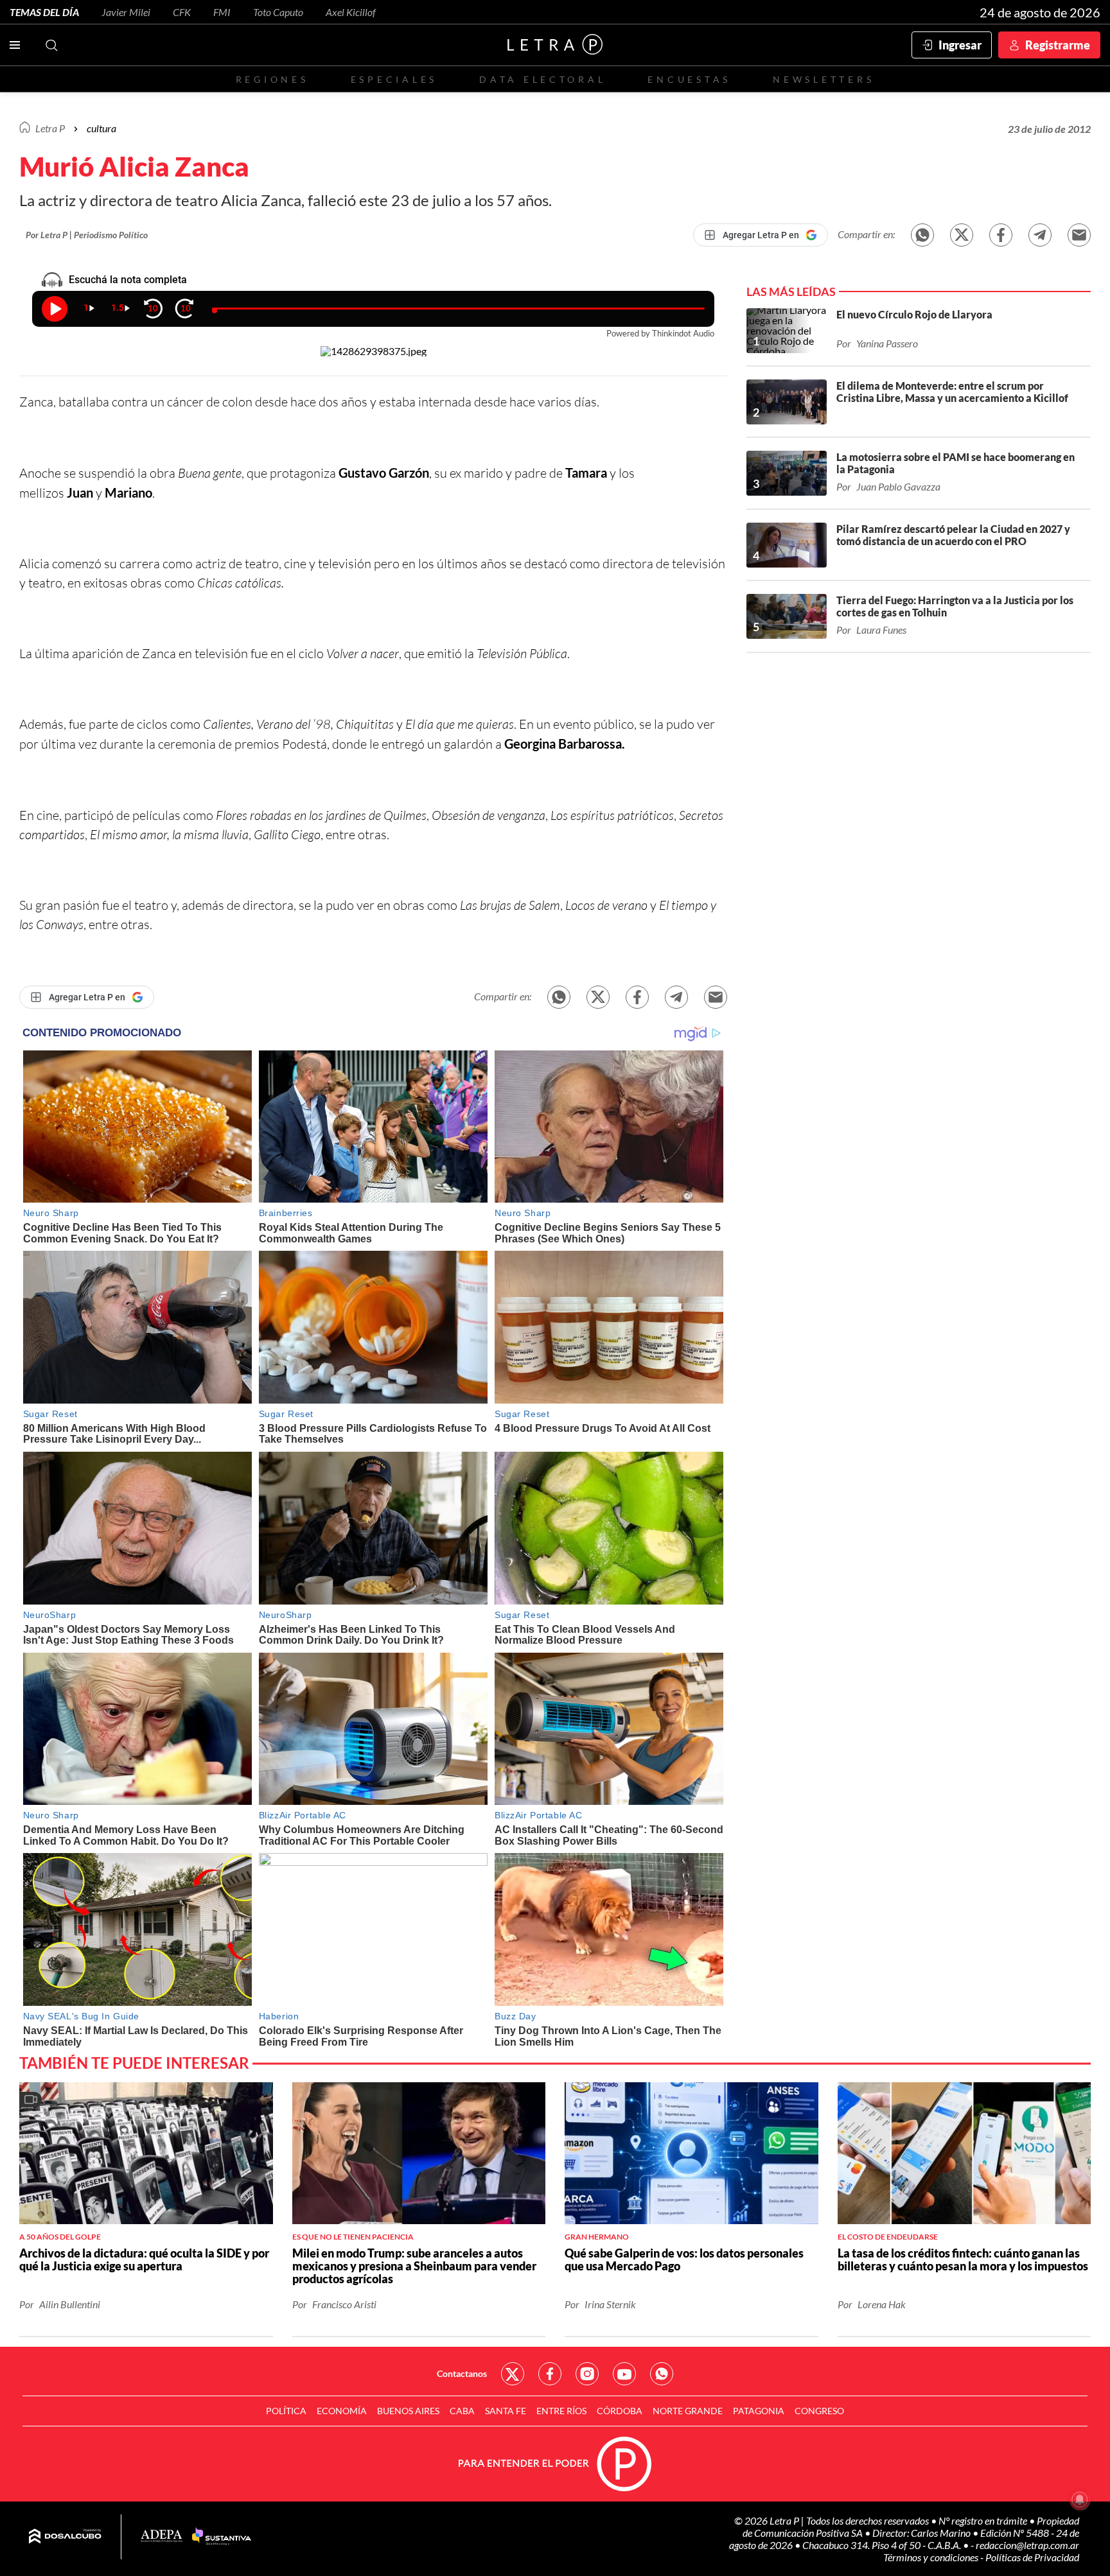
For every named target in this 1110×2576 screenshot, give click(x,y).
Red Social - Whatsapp (662, 2374)
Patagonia (759, 2411)
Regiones (272, 79)
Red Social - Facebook (550, 2374)
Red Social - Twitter (513, 2374)
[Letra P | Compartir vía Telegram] (1040, 235)
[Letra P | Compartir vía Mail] (1079, 235)
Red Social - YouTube (624, 2374)
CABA (462, 2411)
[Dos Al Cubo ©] (65, 2537)
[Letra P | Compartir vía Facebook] (1001, 235)
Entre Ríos (561, 2411)
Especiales (394, 79)
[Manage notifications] (1080, 2500)
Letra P (50, 128)
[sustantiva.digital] (222, 2537)
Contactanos (462, 2373)
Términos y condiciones (932, 2557)
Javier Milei (126, 12)
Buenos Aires (408, 2411)
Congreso (819, 2411)
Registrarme (1058, 45)
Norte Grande (688, 2411)
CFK (182, 12)
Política (286, 2411)
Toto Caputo (278, 12)
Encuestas (689, 79)
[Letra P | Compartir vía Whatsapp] (922, 235)
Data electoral (542, 79)
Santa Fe (506, 2411)
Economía (342, 2411)
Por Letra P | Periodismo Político (87, 235)
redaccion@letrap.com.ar (1027, 2545)
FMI (222, 12)
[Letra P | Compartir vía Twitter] (962, 235)
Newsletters (824, 79)
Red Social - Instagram (587, 2374)
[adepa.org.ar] (162, 2537)
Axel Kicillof (351, 12)
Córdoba (620, 2411)
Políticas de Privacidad (1032, 2557)
